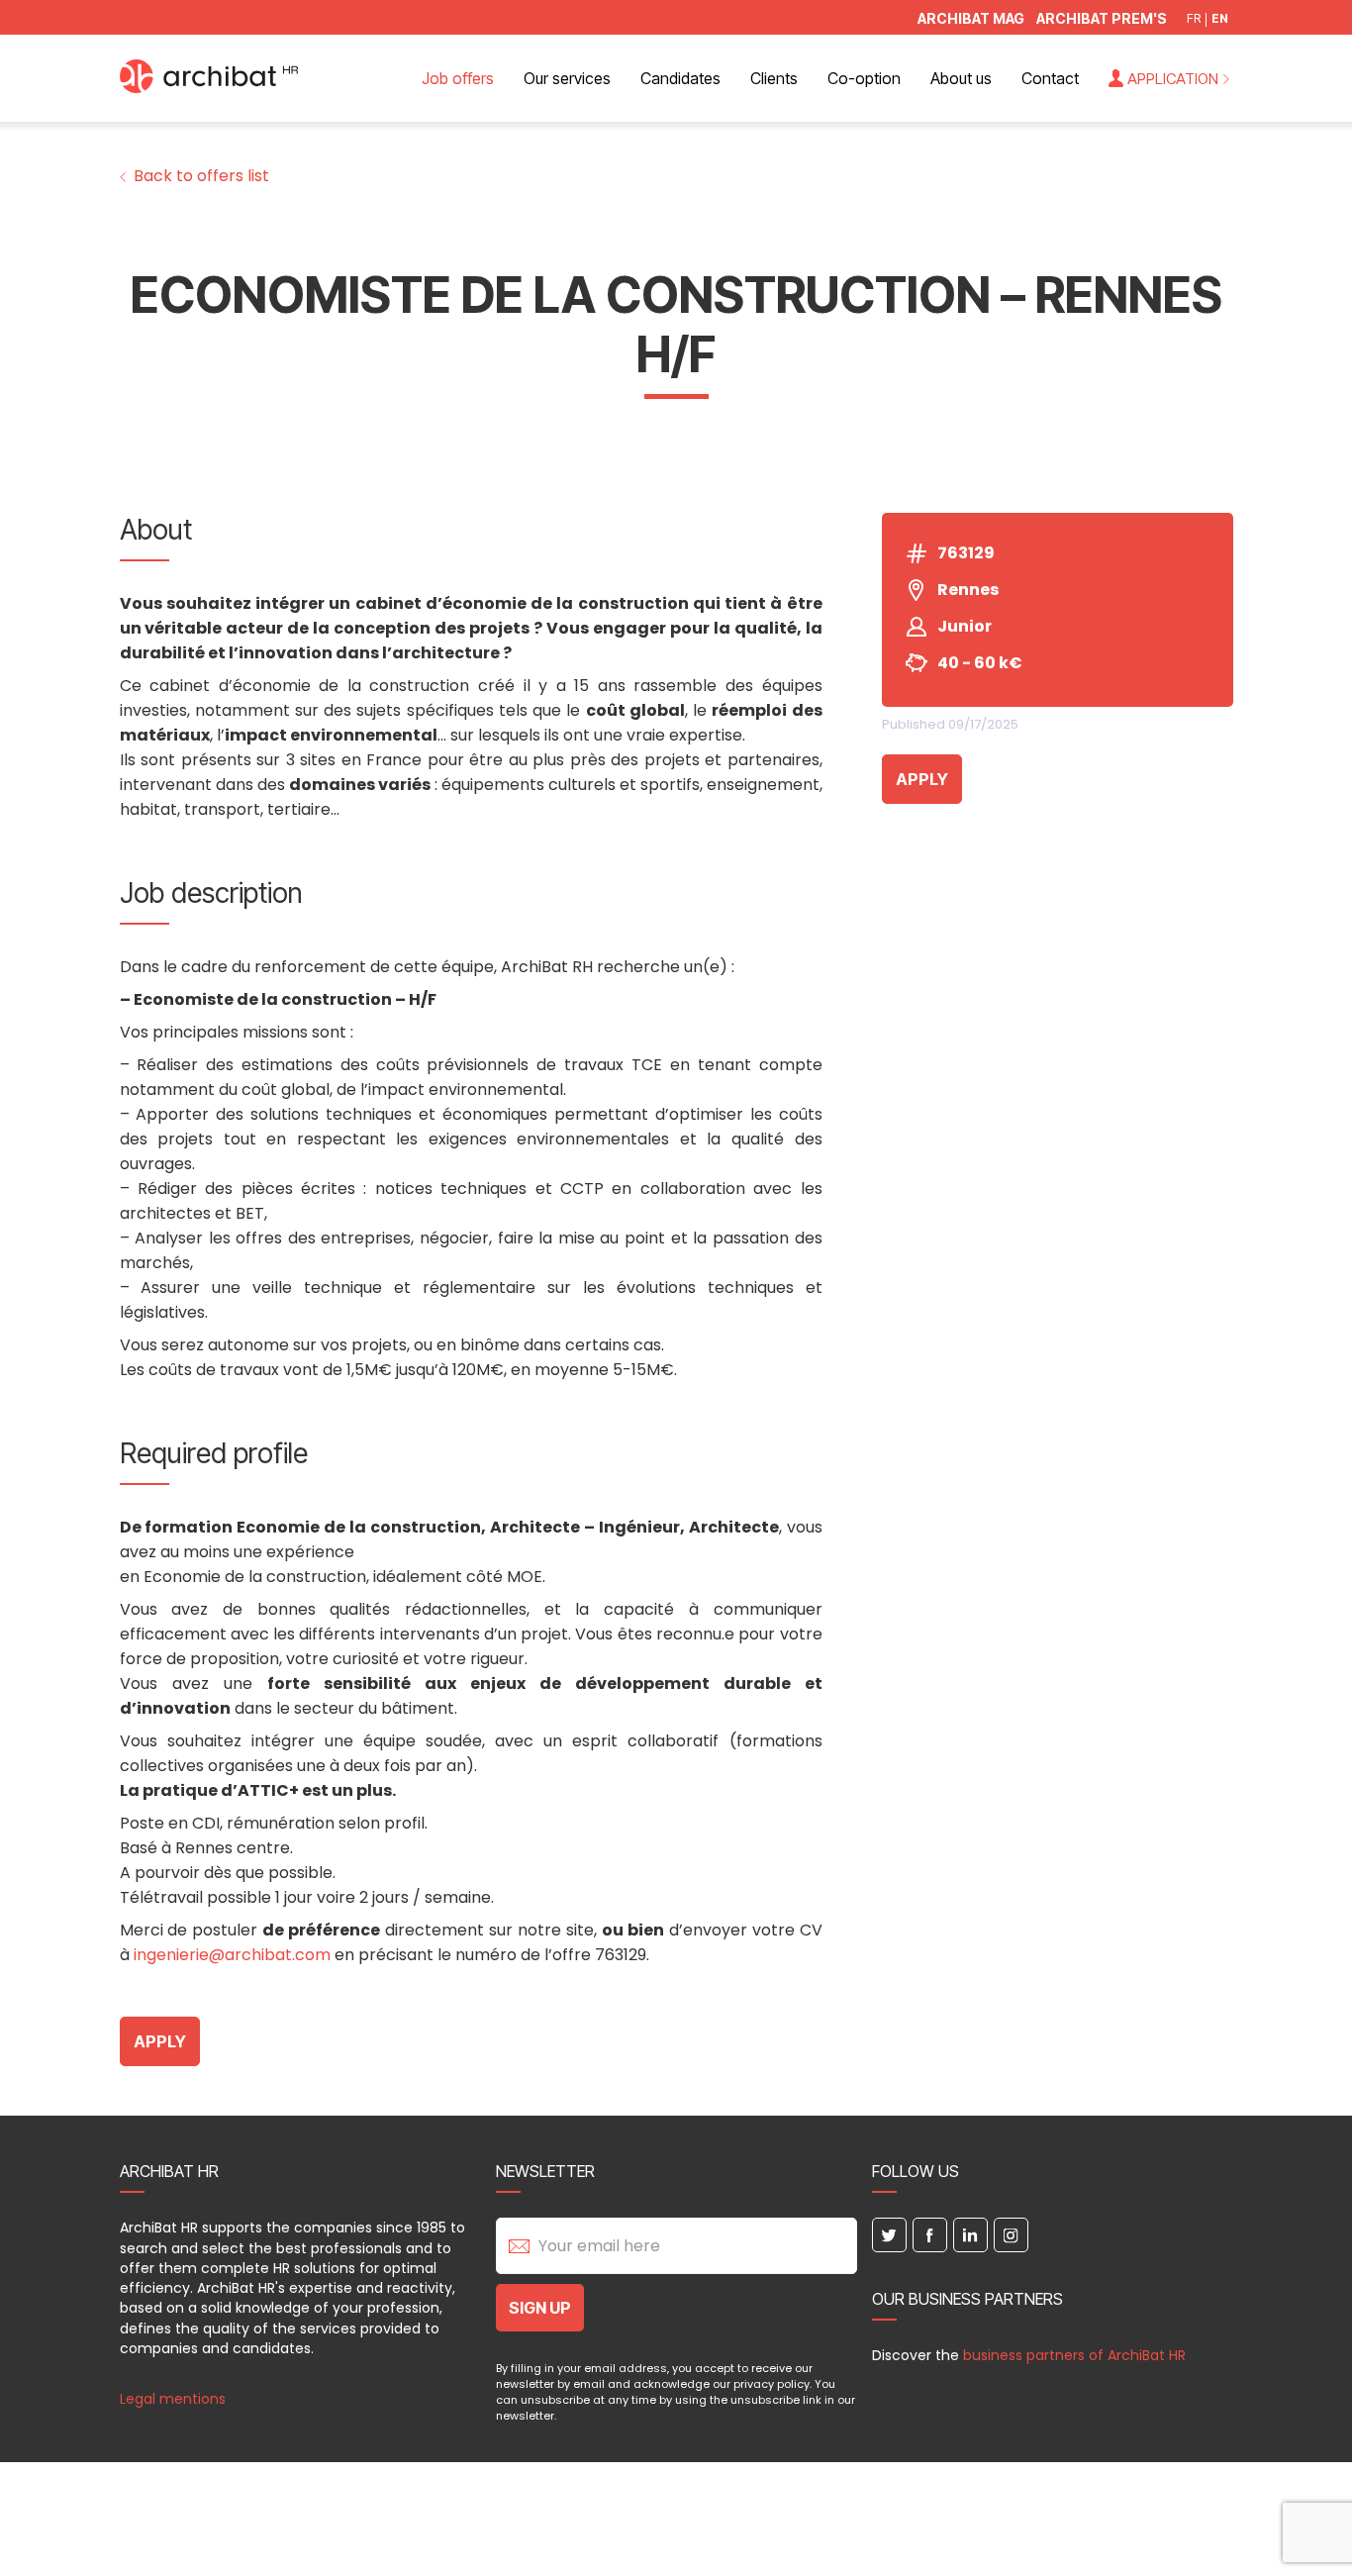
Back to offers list (201, 176)
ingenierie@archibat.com (232, 1955)
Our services (567, 78)
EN (1220, 19)
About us (961, 78)
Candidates (680, 78)
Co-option (864, 78)
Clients (774, 78)
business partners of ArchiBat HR (1074, 2355)
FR (1194, 19)
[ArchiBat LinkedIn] (970, 2235)
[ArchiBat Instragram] (1011, 2235)
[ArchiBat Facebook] (930, 2235)
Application (1173, 79)
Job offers (458, 78)
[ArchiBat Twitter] (889, 2235)
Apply (922, 779)
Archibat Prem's (1102, 19)
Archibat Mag (971, 19)
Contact (1050, 78)
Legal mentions (173, 2399)
